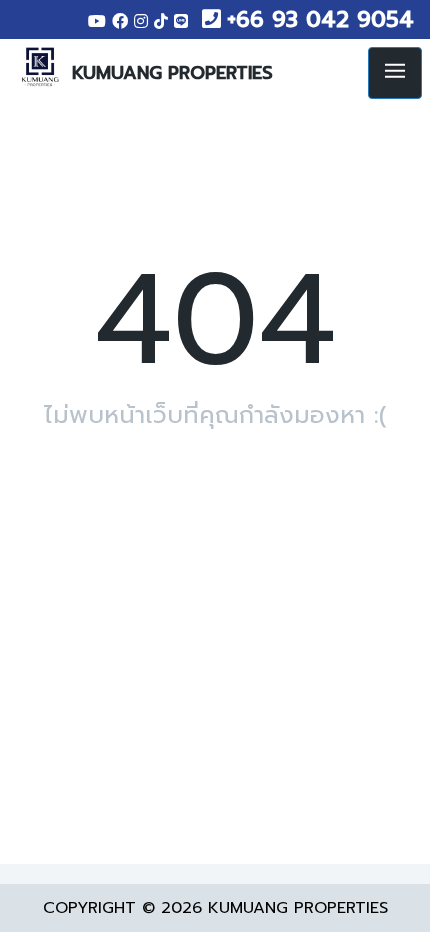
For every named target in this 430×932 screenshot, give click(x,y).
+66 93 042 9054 (320, 19)
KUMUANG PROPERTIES (172, 73)
